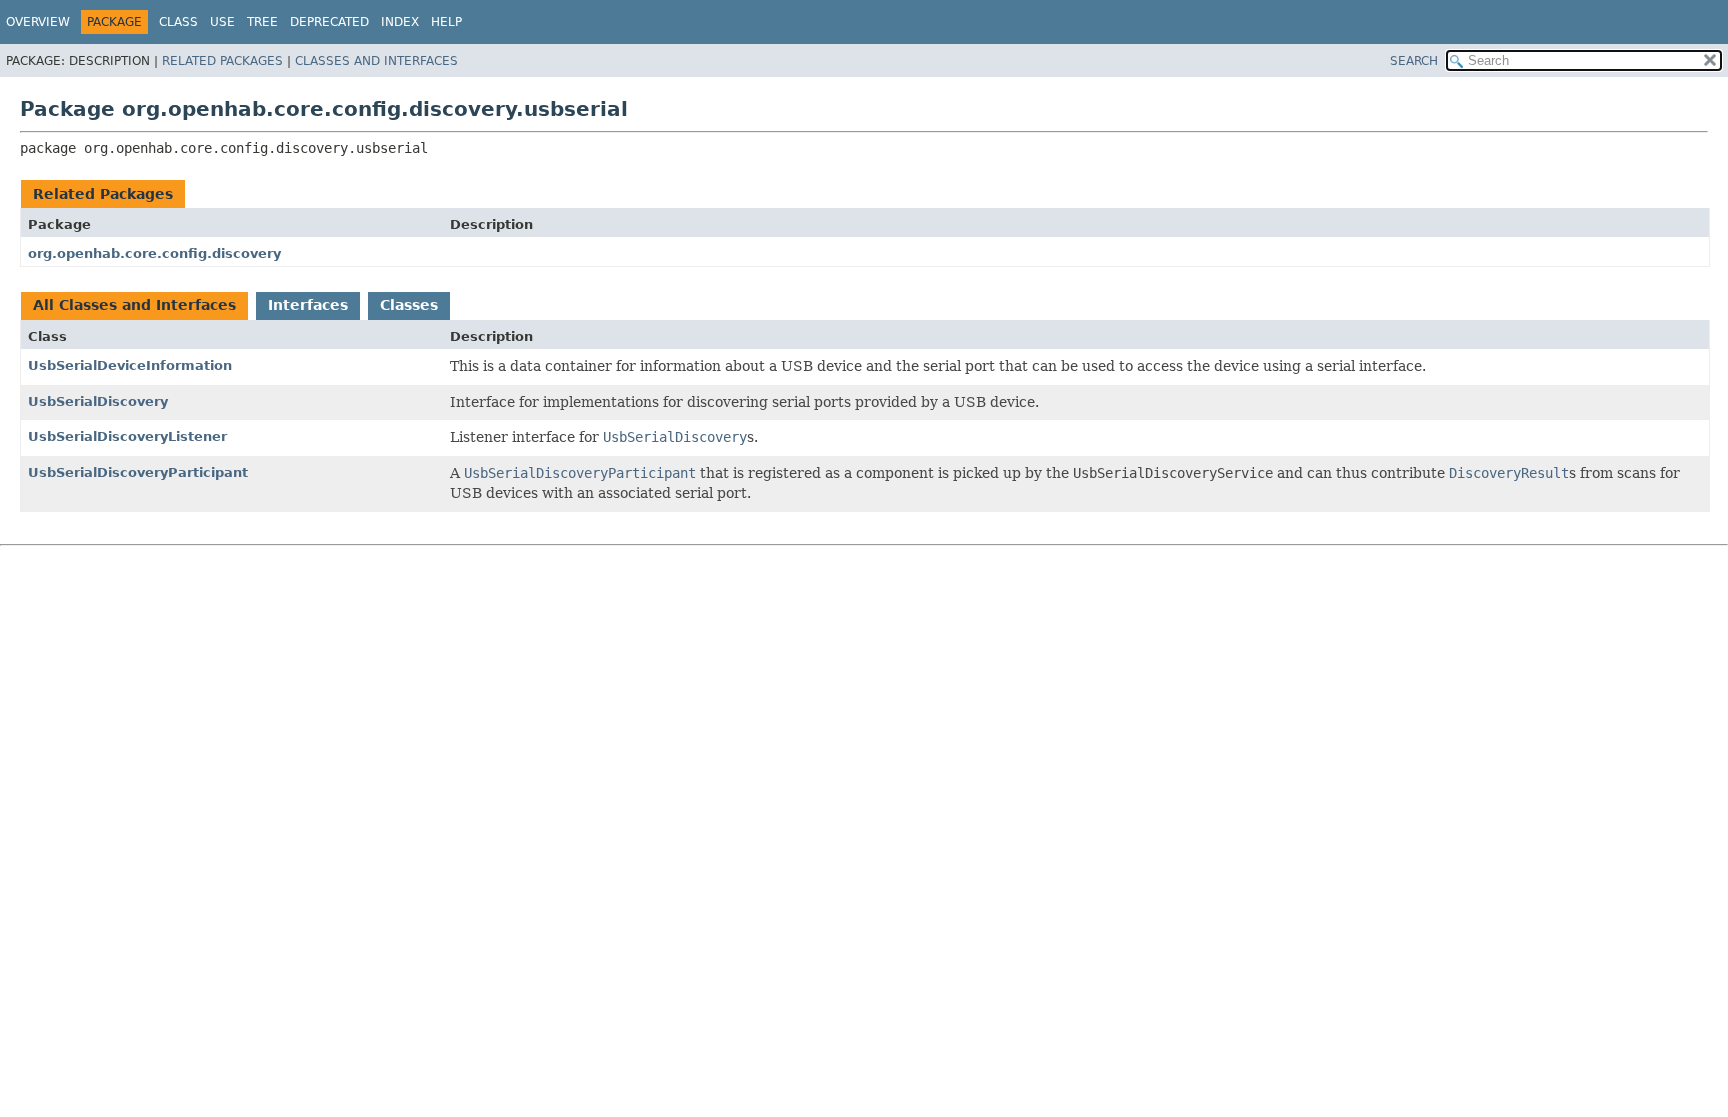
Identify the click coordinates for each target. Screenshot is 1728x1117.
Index (400, 22)
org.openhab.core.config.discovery (154, 253)
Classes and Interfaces (376, 61)
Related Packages (222, 61)
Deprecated (329, 22)
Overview (38, 22)
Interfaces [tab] (308, 305)
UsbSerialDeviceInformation (130, 365)
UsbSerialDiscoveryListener (127, 436)
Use (222, 22)
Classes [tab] (409, 305)
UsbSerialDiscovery (98, 401)
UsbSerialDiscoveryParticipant (138, 472)
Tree (262, 22)
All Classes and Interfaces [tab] (134, 305)
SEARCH (1414, 61)
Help (446, 22)
